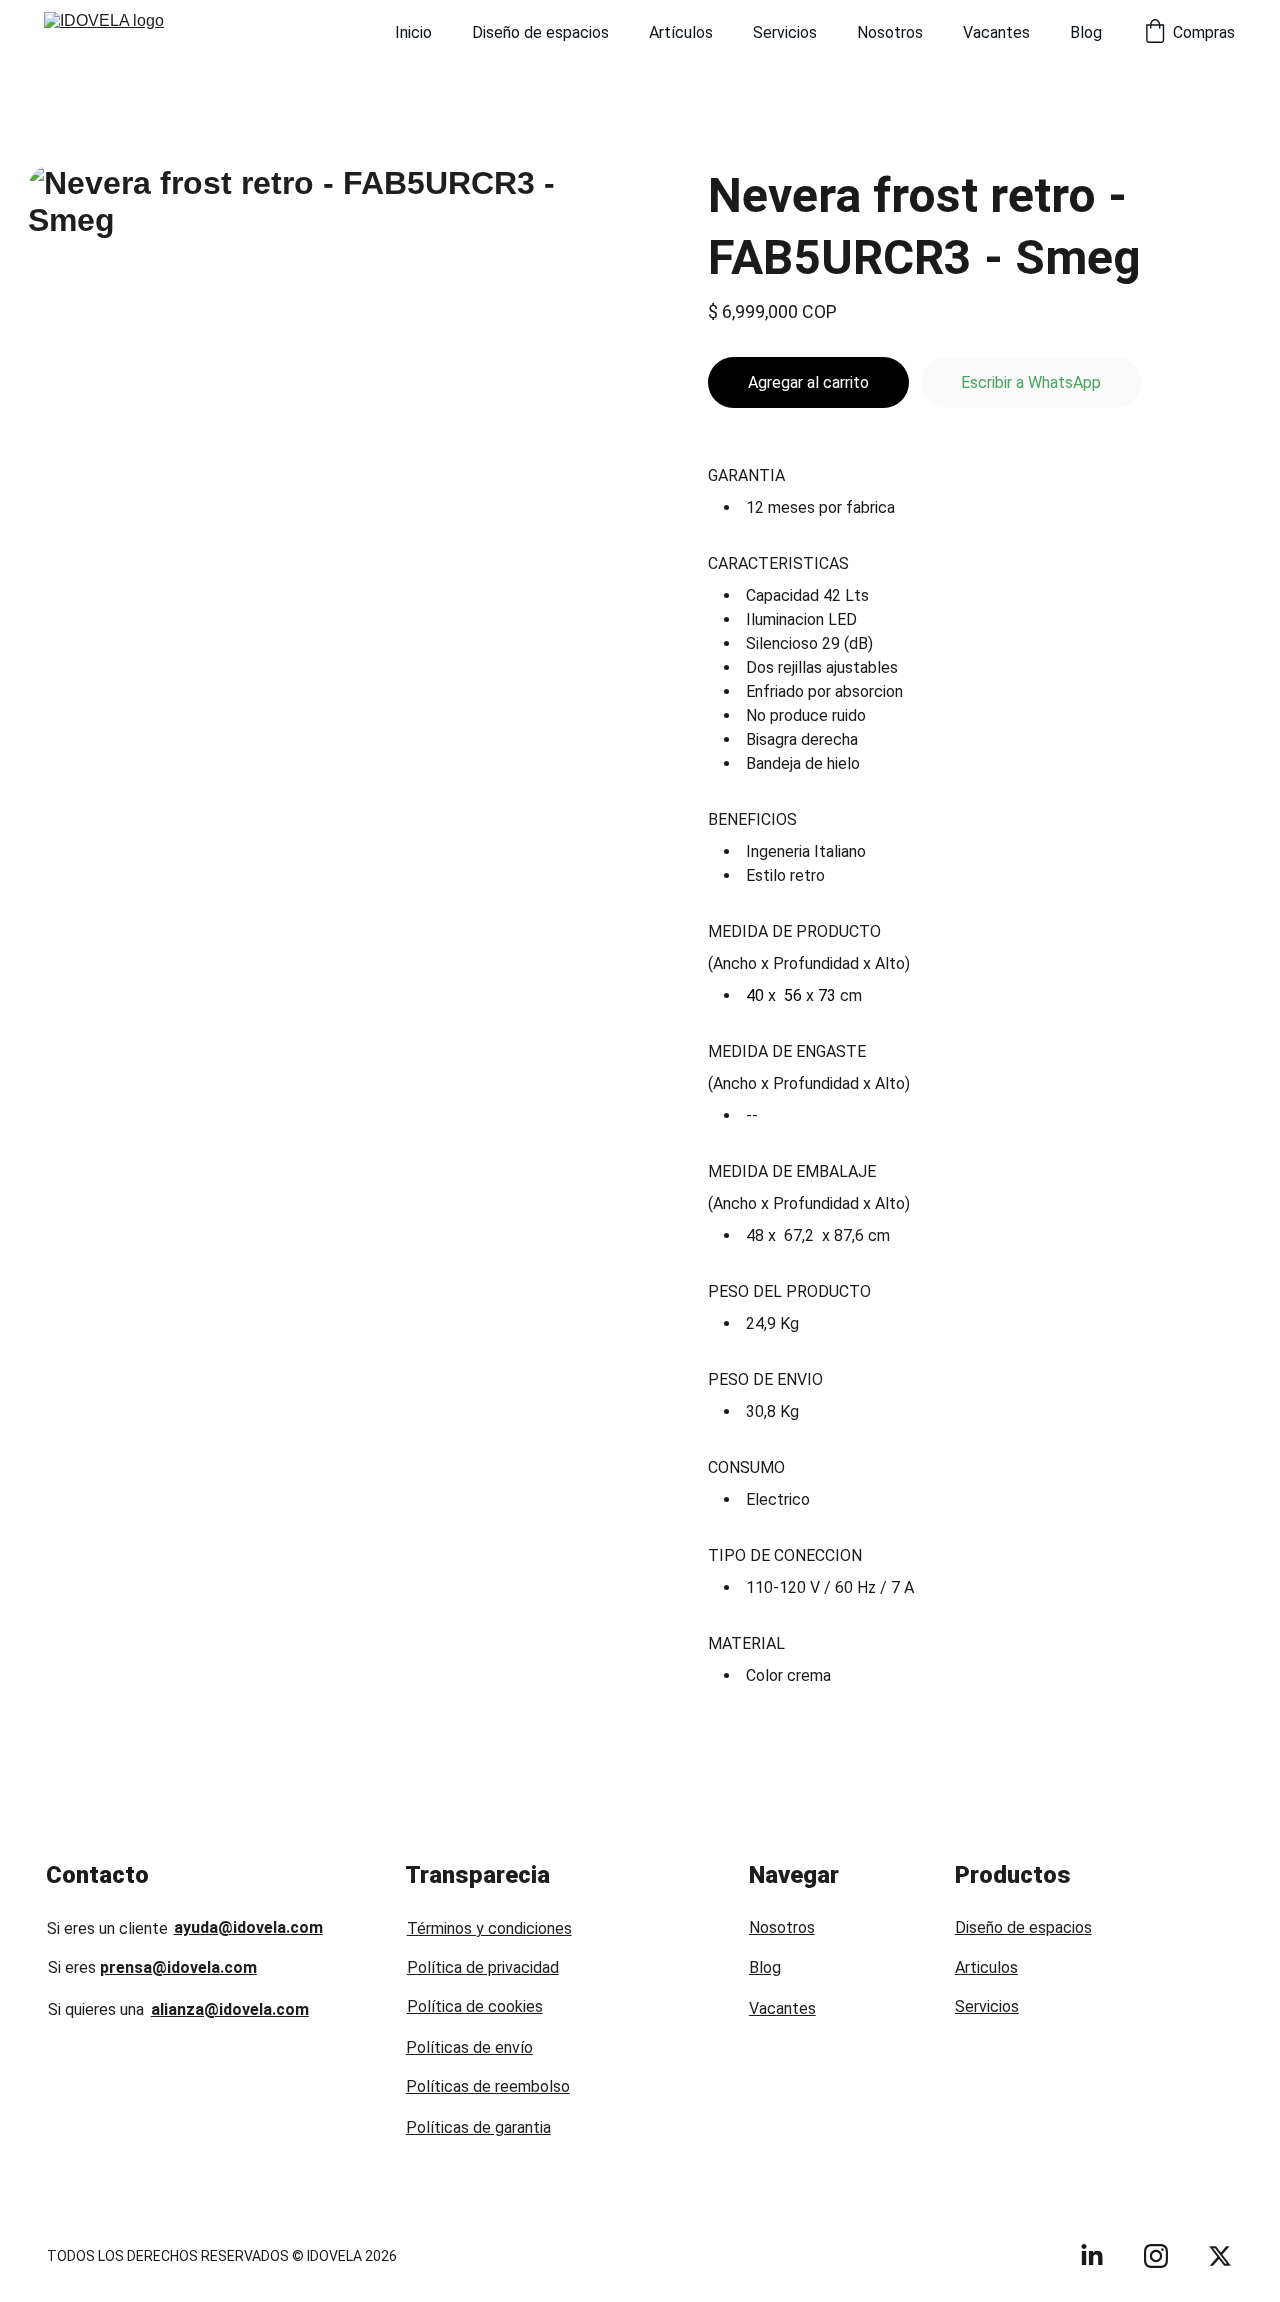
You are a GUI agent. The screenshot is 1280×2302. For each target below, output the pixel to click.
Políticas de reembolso (488, 2086)
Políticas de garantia (478, 2127)
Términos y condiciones (489, 1928)
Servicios (785, 32)
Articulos (986, 1967)
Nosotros (890, 32)
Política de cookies (475, 2006)
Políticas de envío (469, 2047)
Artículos (681, 32)
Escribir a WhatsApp (1031, 382)
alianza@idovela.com (230, 2009)
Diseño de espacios (540, 32)
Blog (1086, 32)
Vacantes (996, 32)
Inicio (413, 32)
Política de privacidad (483, 1967)
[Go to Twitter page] (1220, 2256)
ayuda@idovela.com (248, 1927)
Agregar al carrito (808, 382)
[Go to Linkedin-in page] (1092, 2256)
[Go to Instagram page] (1156, 2256)
